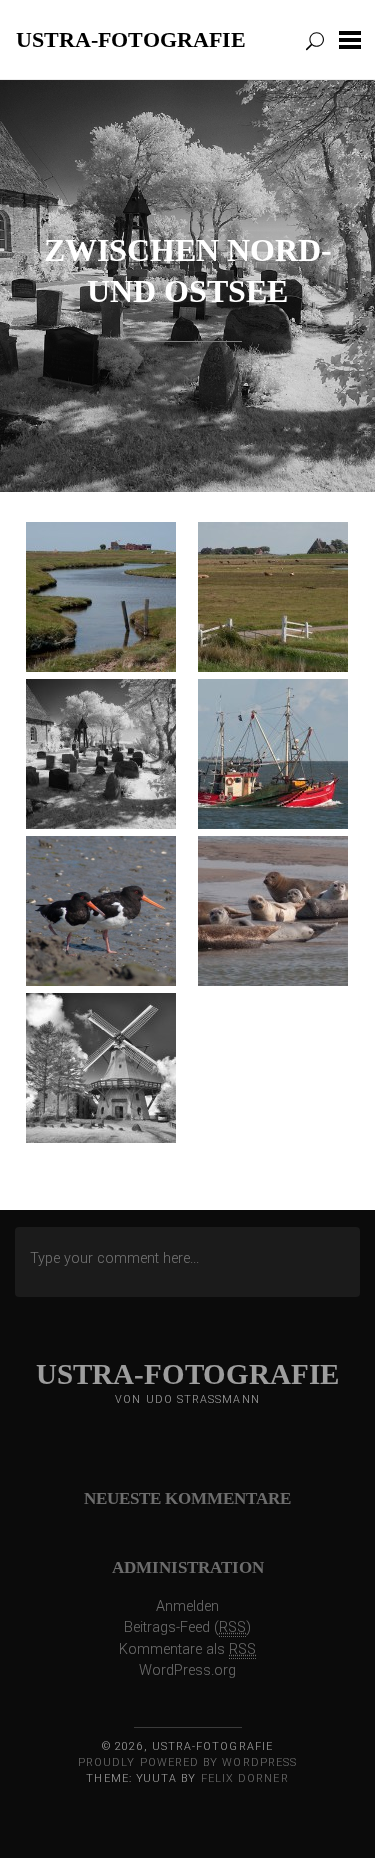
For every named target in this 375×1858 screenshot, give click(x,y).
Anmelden (187, 1606)
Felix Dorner (245, 1778)
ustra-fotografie (131, 39)
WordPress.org (187, 1670)
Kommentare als (187, 1649)
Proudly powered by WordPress (187, 1762)
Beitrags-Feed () (187, 1627)
